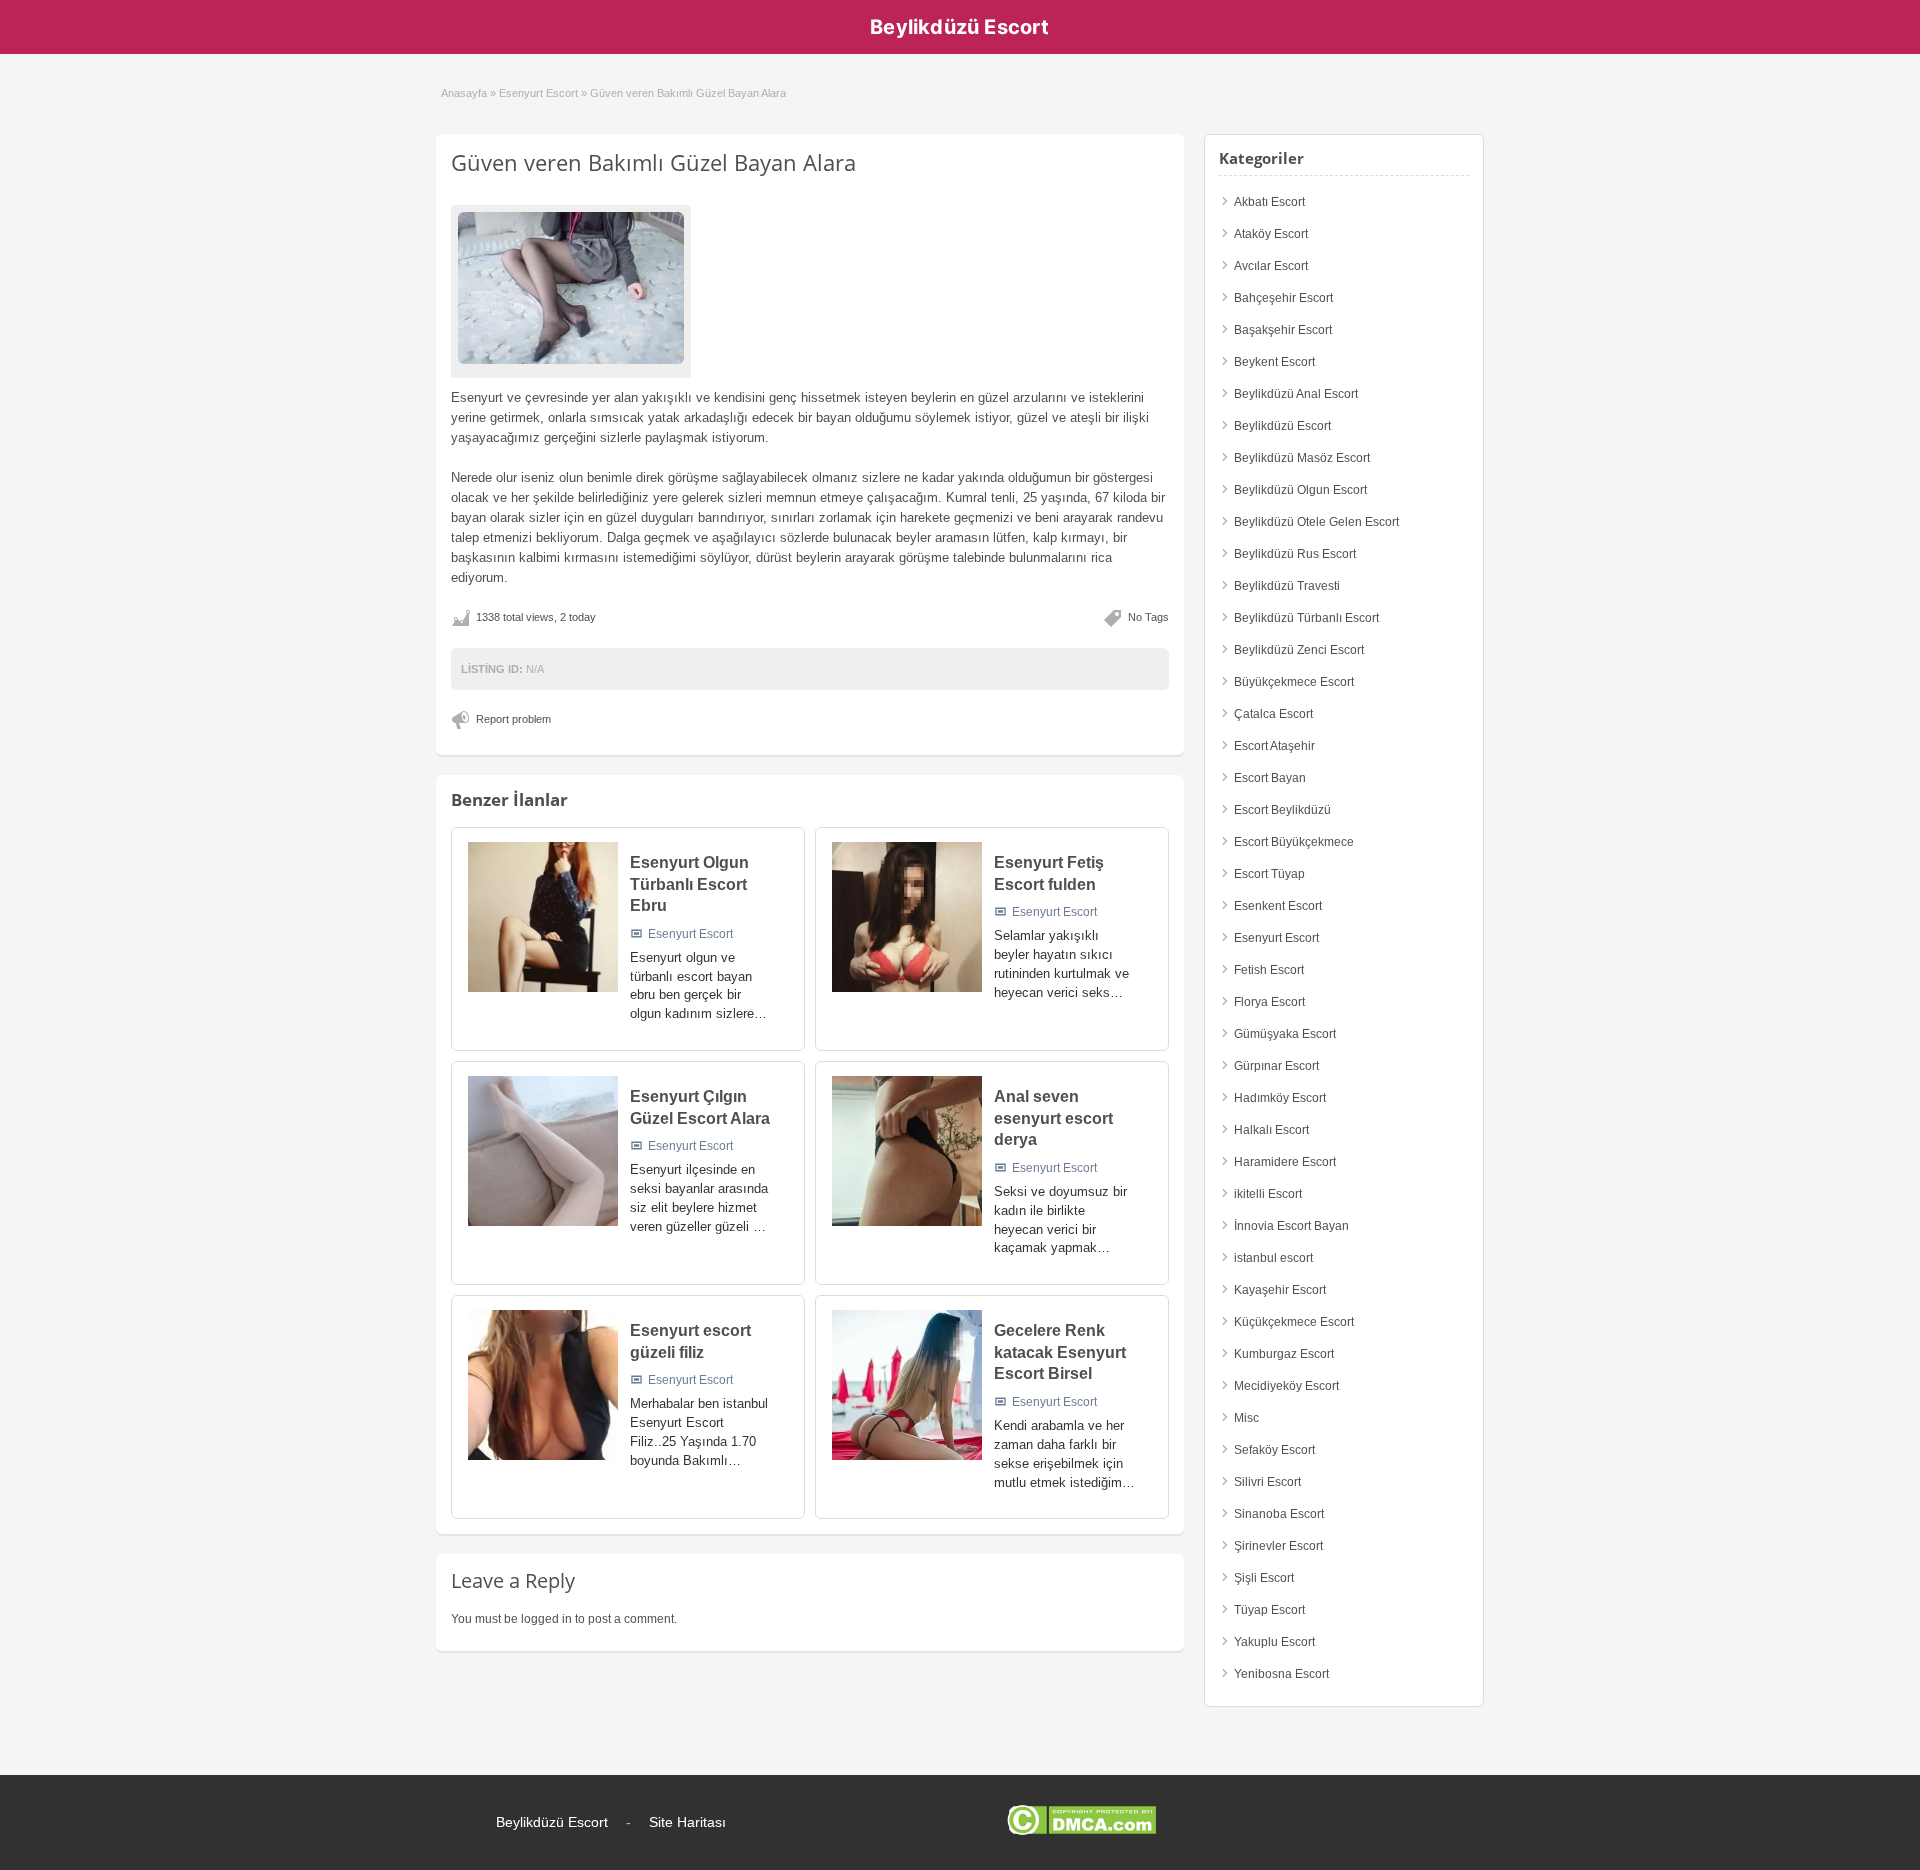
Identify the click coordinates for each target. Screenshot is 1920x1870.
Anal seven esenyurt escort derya (1053, 1118)
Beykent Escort (1274, 362)
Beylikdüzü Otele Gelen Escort (1316, 522)
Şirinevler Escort (1278, 1546)
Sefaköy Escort (1274, 1450)
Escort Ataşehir (1274, 746)
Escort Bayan (1270, 778)
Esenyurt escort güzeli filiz (690, 1341)
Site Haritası (687, 1822)
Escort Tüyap (1269, 874)
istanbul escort (1273, 1258)
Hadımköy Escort (1280, 1098)
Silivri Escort (1267, 1482)
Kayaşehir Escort (1280, 1290)
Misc (1246, 1418)
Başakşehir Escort (1283, 330)
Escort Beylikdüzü (1282, 810)
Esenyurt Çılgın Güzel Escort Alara (700, 1107)
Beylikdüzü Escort (959, 27)
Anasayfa (464, 93)
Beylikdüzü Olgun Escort (1300, 490)
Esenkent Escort (1278, 906)
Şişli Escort (1264, 1578)
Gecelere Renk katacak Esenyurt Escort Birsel (1060, 1352)
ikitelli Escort (1268, 1194)
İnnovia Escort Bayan (1291, 1226)
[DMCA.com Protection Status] (1081, 1831)
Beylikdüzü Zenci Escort (1299, 650)
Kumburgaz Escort (1284, 1354)
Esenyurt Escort (538, 93)
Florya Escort (1269, 1002)
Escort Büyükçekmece (1294, 842)
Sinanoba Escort (1279, 1514)
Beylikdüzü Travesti (1287, 586)
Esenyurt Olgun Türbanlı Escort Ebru (689, 884)
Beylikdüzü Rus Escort (1295, 554)
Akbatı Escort (1269, 202)
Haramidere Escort (1285, 1162)
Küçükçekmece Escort (1294, 1322)
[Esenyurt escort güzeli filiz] (543, 1385)
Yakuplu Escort (1274, 1642)
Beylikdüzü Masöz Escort (1302, 458)
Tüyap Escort (1269, 1610)
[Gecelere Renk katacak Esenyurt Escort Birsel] (907, 1385)
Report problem (513, 719)
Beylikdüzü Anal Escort (1296, 394)
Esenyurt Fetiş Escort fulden (1049, 873)
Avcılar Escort (1271, 266)
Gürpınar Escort (1276, 1066)
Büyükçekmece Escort (1294, 682)
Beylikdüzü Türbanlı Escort (1306, 618)
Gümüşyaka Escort (1285, 1034)
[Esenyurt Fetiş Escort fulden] (907, 917)
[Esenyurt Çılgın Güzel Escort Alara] (543, 1151)
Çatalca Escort (1273, 714)
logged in (546, 1619)
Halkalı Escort (1271, 1130)
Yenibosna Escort (1281, 1674)
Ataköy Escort (1271, 234)
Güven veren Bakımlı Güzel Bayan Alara (653, 162)
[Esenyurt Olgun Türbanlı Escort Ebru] (543, 917)
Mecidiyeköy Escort (1286, 1386)
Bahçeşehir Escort (1283, 298)
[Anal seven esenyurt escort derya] (907, 1151)
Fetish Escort (1269, 970)
